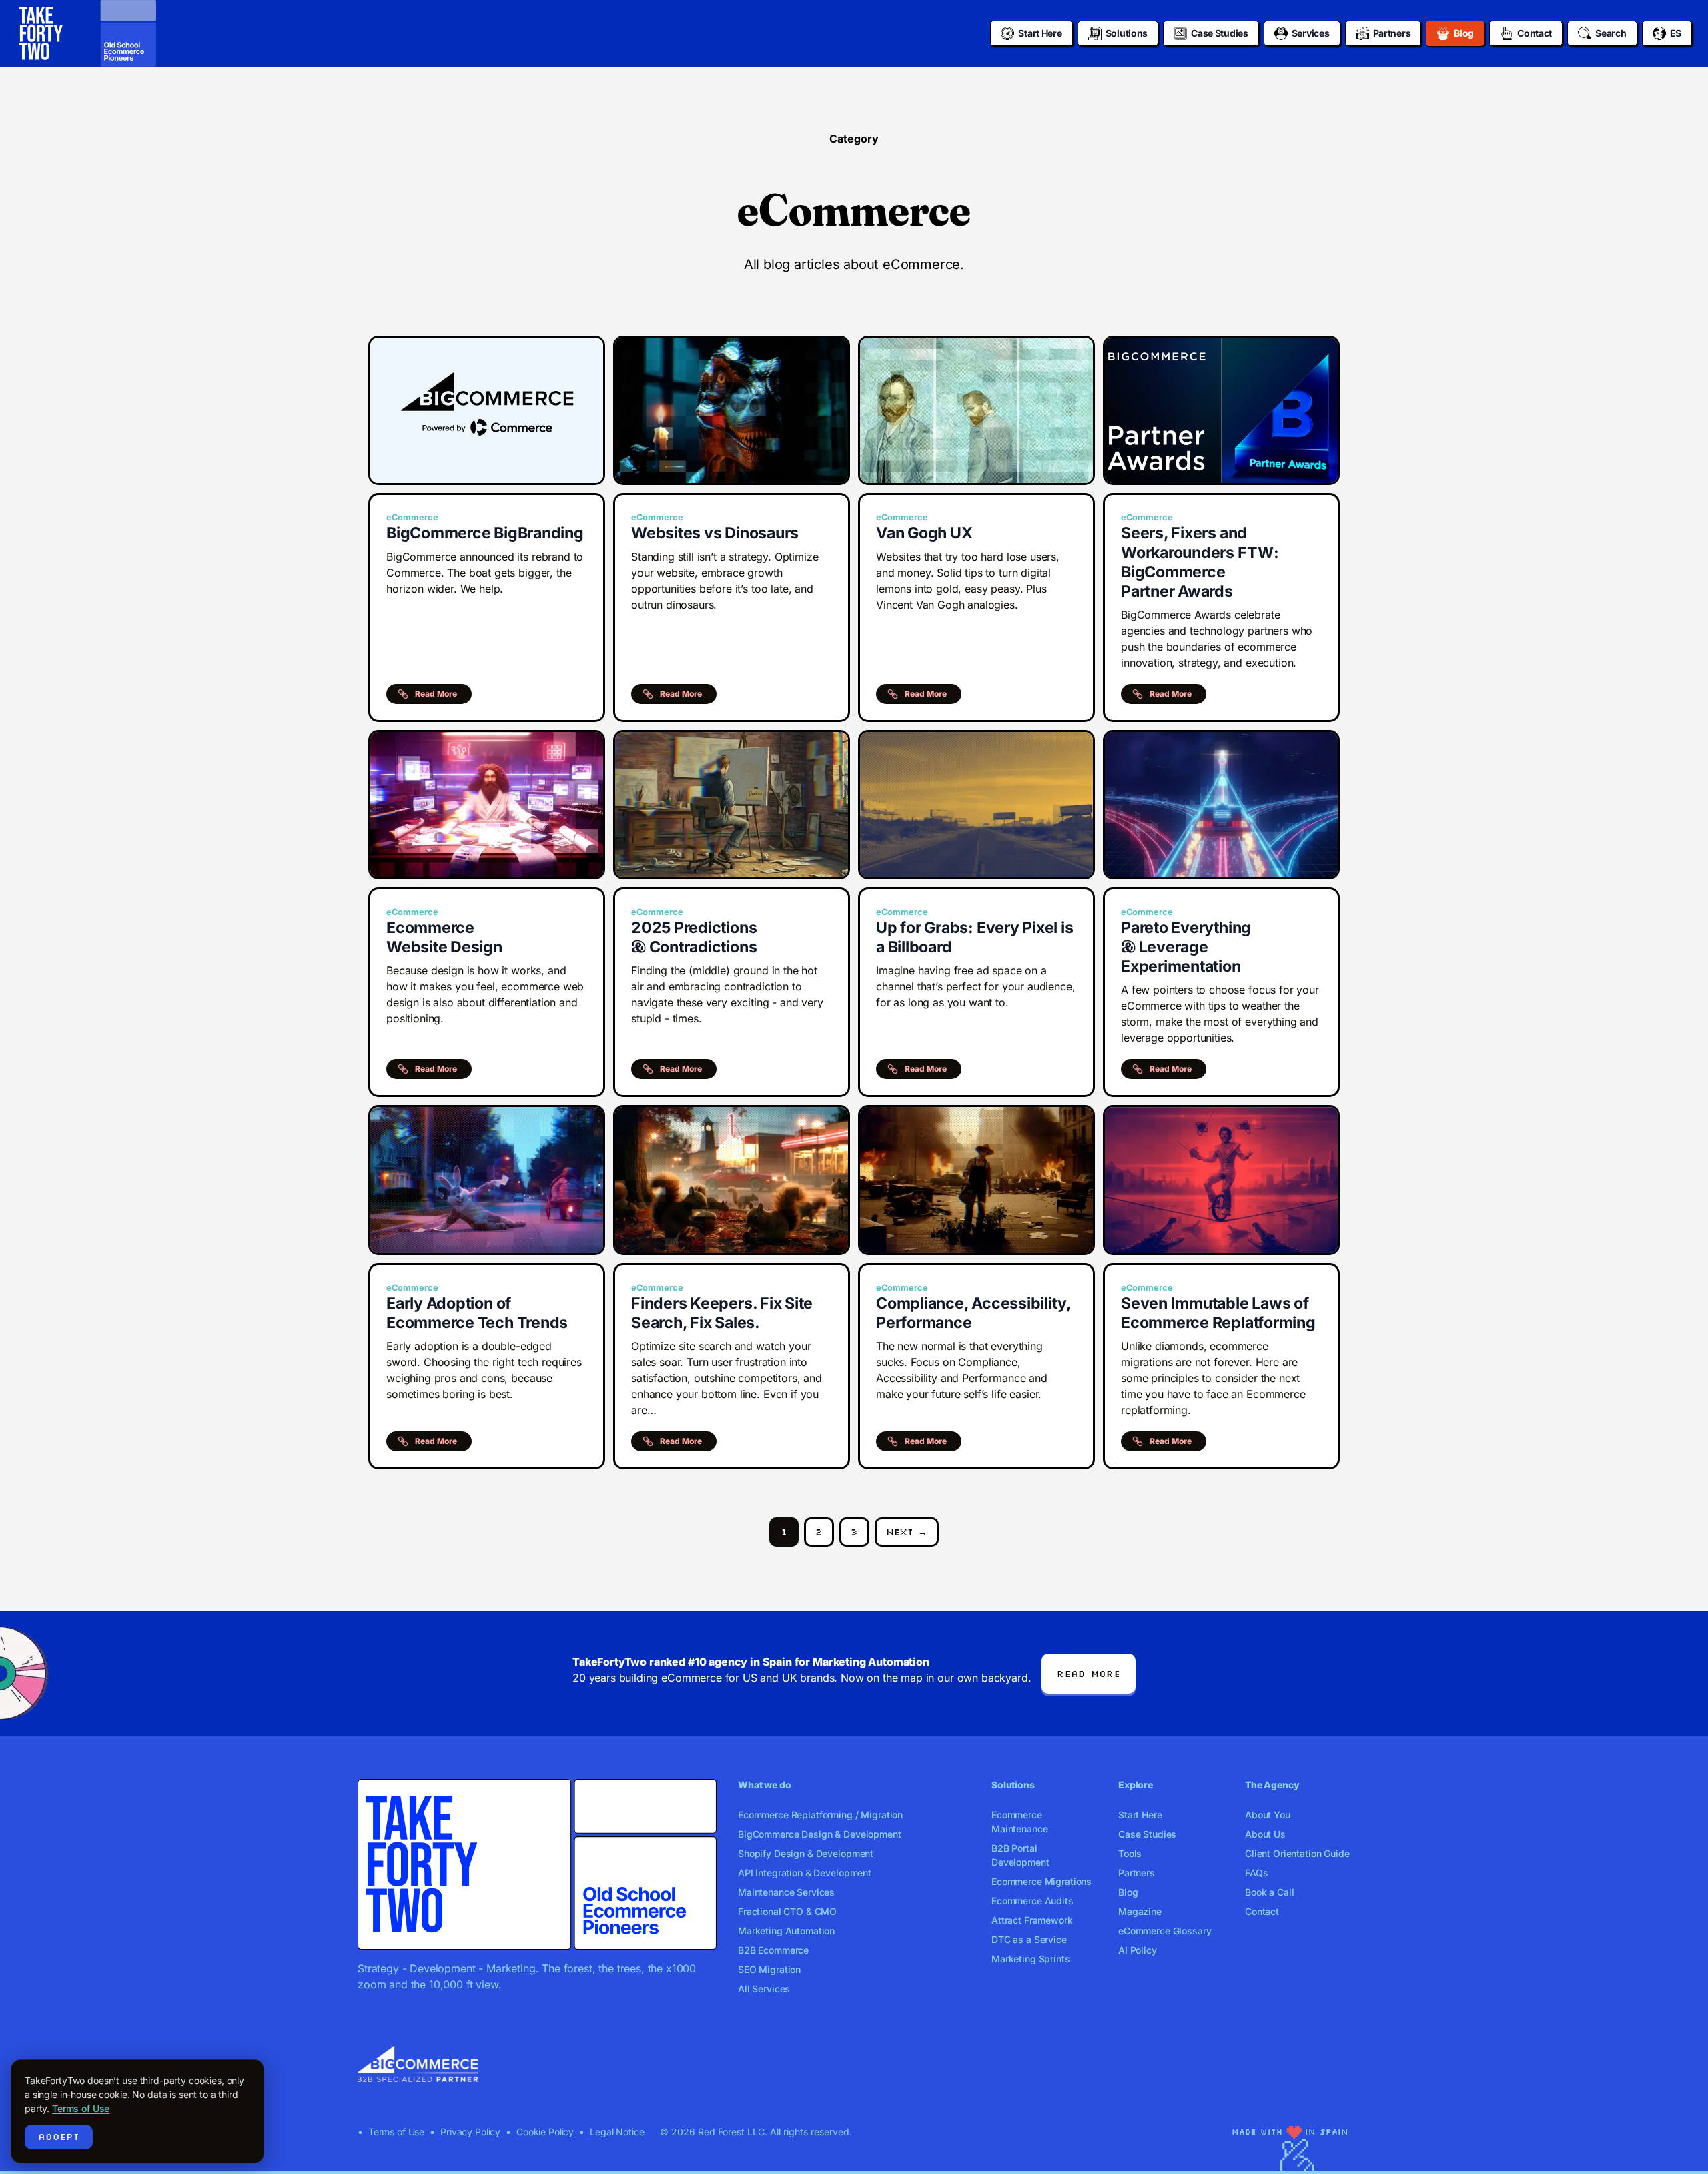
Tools (1130, 1853)
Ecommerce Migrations (1041, 1881)
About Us (1265, 1834)
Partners (1137, 1873)
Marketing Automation (786, 1931)
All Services (764, 1989)
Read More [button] (436, 694)
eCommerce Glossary (1165, 1931)
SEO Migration (769, 1969)
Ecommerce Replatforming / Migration (820, 1815)
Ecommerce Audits (1032, 1901)
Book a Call (1269, 1892)
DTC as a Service (1029, 1939)
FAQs (1256, 1873)
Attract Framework (1032, 1920)
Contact (1262, 1911)
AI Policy (1138, 1950)
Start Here (1140, 1815)
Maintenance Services (786, 1892)
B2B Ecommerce (773, 1950)
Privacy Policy (470, 2132)
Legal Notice (617, 2132)
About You (1268, 1815)
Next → (907, 1532)
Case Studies (1147, 1834)
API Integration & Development (805, 1873)
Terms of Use (396, 2132)
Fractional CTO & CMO (787, 1911)
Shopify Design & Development (806, 1853)
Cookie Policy (545, 2132)
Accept (59, 2137)
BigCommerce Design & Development (820, 1834)
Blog (1128, 1892)
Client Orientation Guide (1297, 1853)
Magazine (1140, 1911)
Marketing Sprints (1031, 1959)
